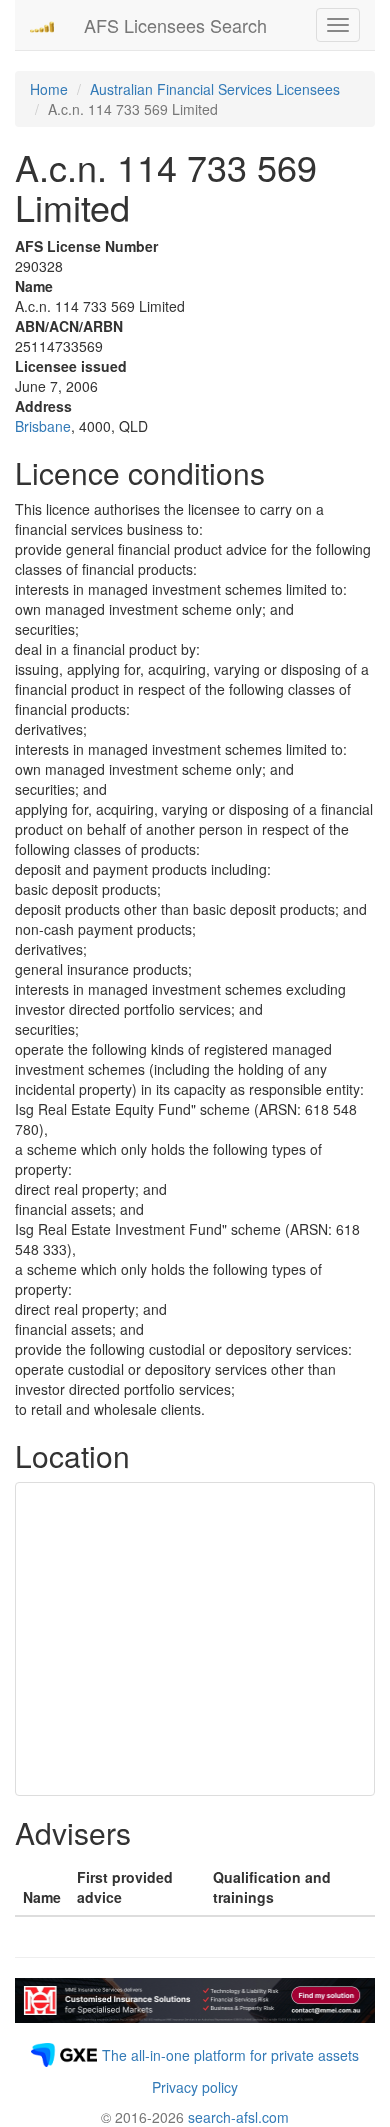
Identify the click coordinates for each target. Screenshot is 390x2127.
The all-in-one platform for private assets (230, 2055)
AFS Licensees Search (175, 25)
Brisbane (43, 426)
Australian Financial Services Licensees (215, 89)
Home (49, 89)
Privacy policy (195, 2087)
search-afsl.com (238, 2117)
